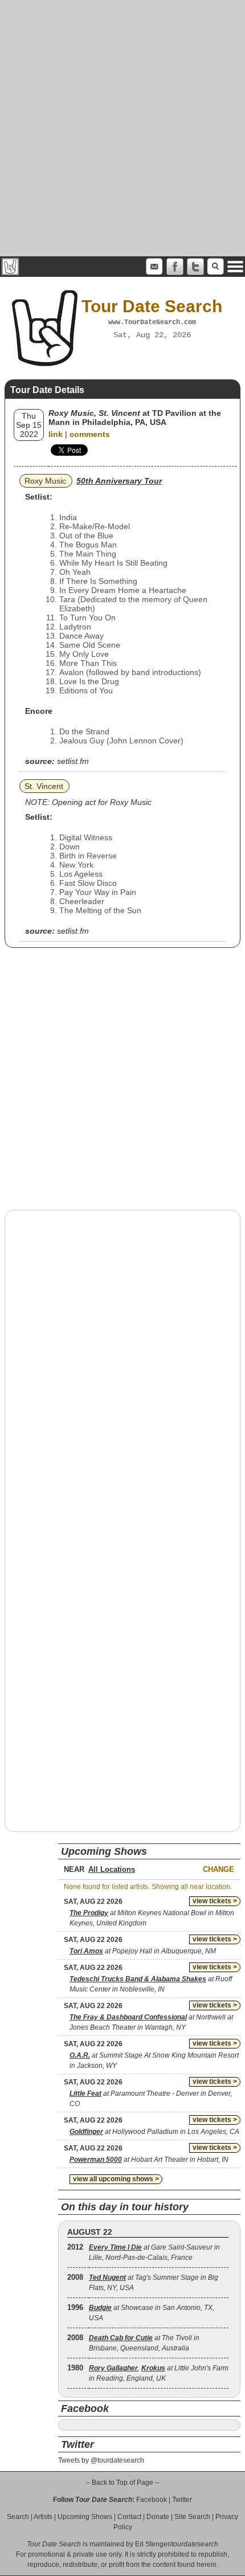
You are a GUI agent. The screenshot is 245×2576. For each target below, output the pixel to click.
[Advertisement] (122, 128)
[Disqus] (122, 1364)
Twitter (182, 2500)
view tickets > (215, 1901)
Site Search (192, 2517)
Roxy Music (45, 481)
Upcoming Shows (85, 2517)
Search (18, 2517)
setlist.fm (73, 761)
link (56, 434)
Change (219, 1869)
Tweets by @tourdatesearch (101, 2460)
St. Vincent (44, 786)
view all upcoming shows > (116, 2179)
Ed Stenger (152, 2544)
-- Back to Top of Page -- (122, 2483)
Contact (129, 2517)
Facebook (152, 2500)
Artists (43, 2517)
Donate (158, 2517)
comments (90, 434)
